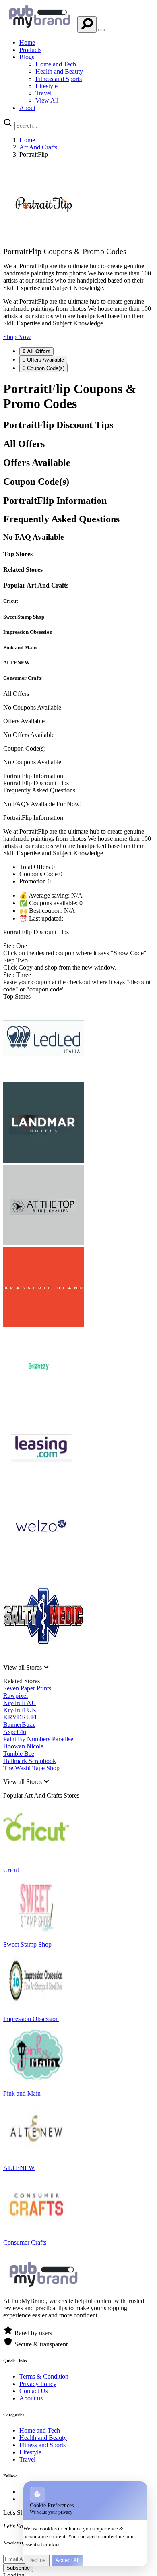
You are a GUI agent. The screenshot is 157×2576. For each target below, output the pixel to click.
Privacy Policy (38, 2384)
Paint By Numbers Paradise (38, 1739)
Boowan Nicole (23, 1746)
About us (31, 2398)
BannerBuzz (19, 1725)
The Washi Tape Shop (31, 1768)
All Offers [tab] (36, 351)
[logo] (40, 28)
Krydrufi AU (20, 1703)
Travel (43, 93)
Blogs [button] (27, 57)
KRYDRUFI (20, 1717)
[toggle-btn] (101, 30)
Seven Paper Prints (27, 1688)
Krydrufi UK (20, 1710)
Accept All (67, 2560)
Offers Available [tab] (43, 360)
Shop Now (17, 337)
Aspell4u (15, 1732)
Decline (37, 2560)
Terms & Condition (44, 2376)
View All (47, 100)
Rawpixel (15, 1696)
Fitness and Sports (59, 79)
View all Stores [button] (23, 1667)
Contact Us (34, 2391)
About (27, 108)
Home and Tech (56, 64)
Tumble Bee (19, 1754)
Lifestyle (46, 86)
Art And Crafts (38, 147)
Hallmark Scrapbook (30, 1761)
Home (27, 42)
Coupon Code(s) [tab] (43, 368)
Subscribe (18, 2568)
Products (30, 50)
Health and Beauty (59, 71)
